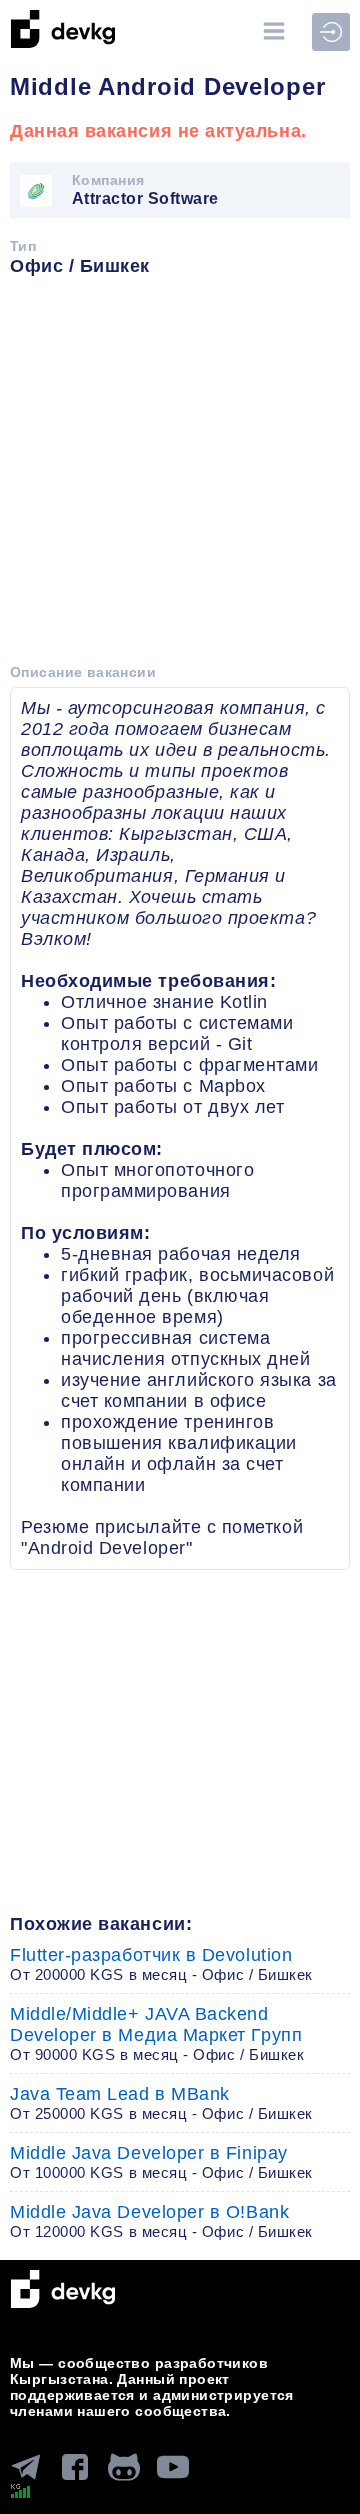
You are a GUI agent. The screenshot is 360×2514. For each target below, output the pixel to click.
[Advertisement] (180, 477)
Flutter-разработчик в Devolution (161, 1964)
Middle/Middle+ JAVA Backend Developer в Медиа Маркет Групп (157, 2033)
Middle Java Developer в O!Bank (161, 2221)
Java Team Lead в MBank (161, 2103)
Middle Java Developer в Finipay (161, 2162)
